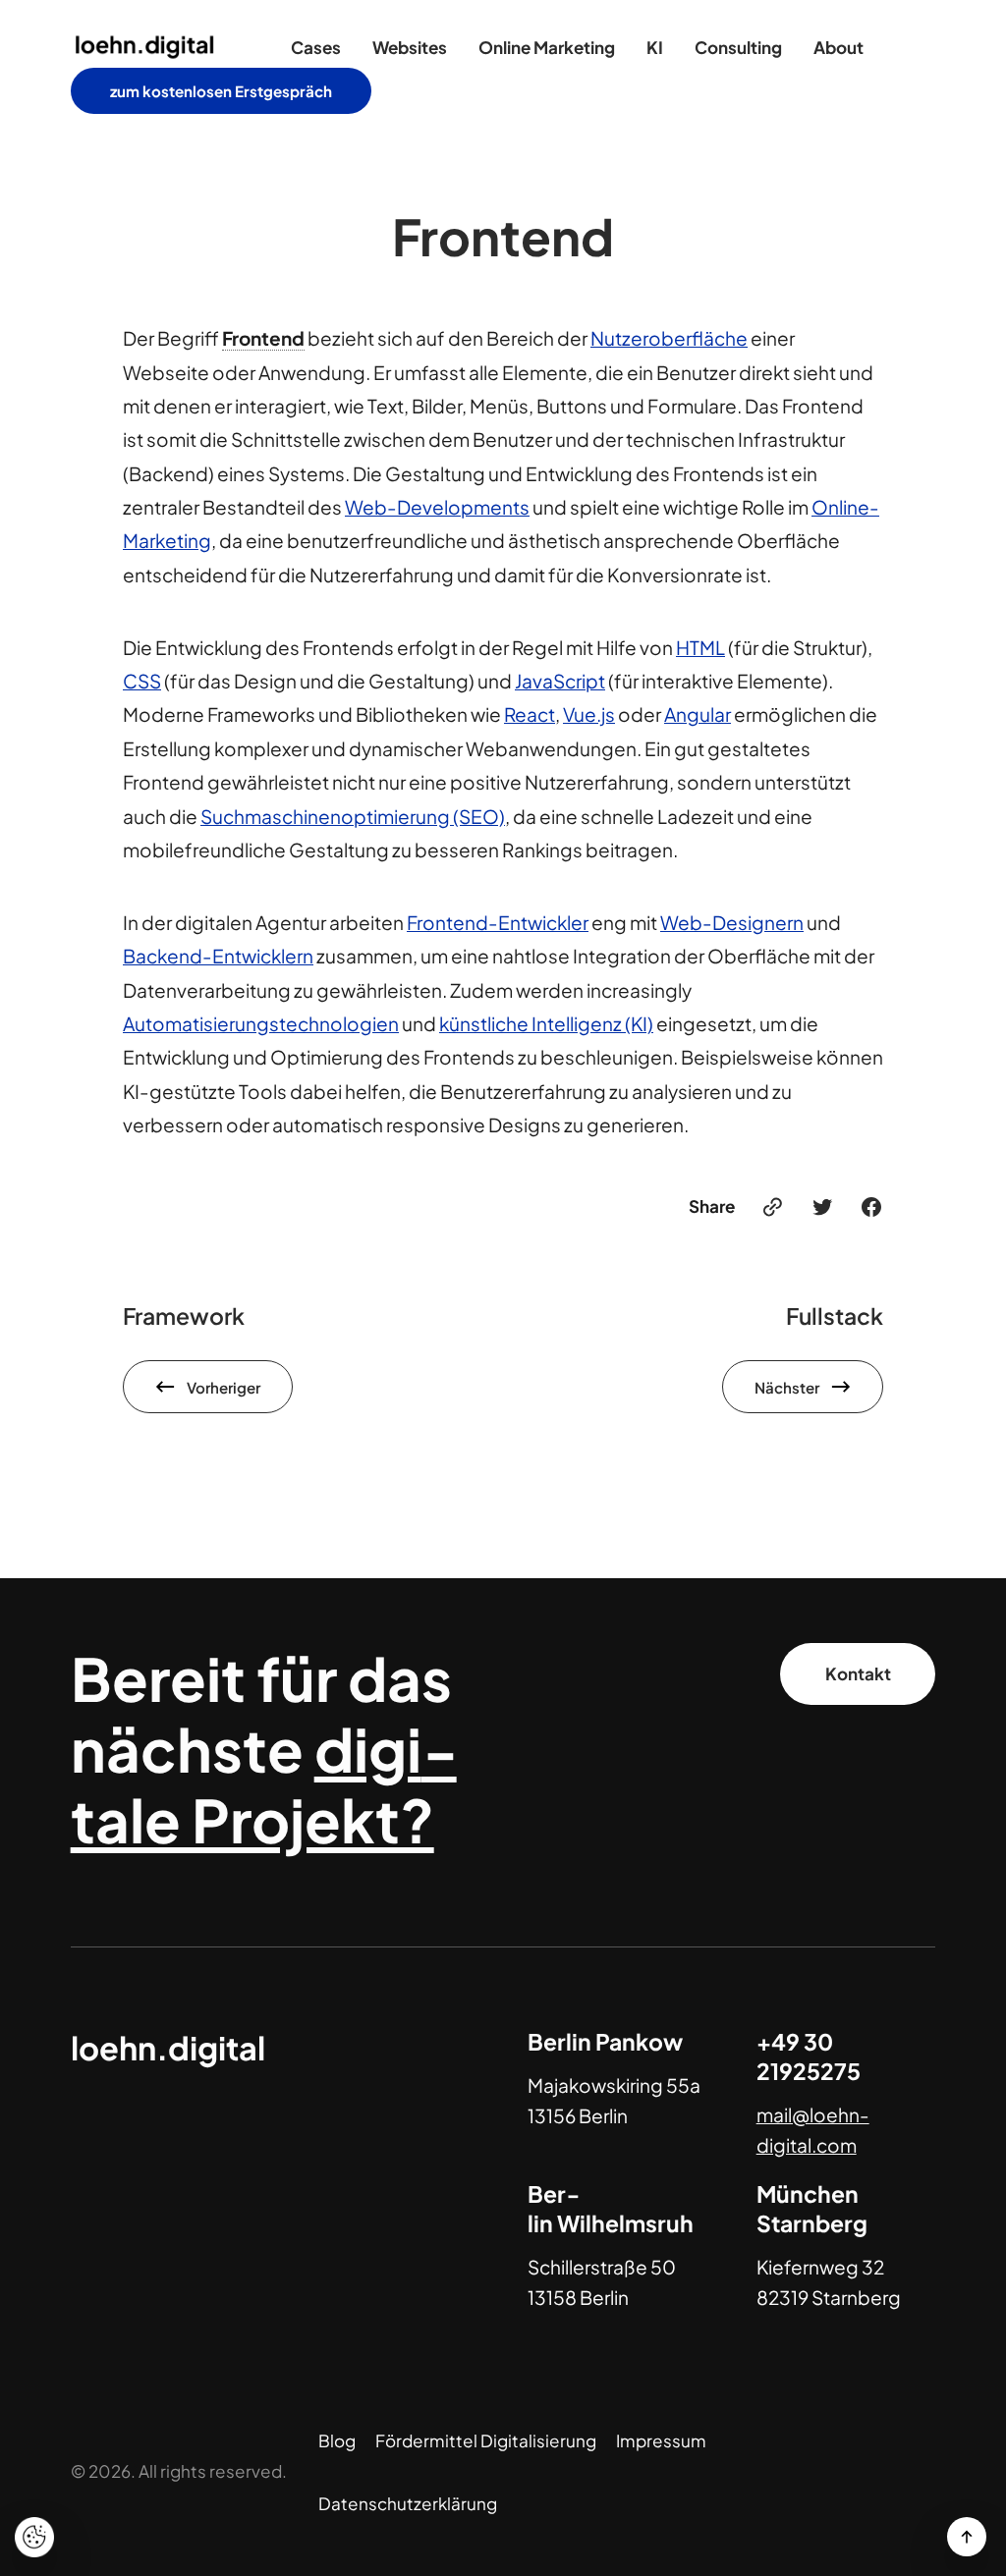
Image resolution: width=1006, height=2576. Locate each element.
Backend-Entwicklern (218, 956)
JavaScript (560, 681)
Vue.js (589, 714)
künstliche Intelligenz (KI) (546, 1023)
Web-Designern (732, 922)
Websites (410, 47)
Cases (316, 47)
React (530, 714)
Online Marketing (547, 47)
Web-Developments (437, 507)
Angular (698, 714)
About (838, 47)
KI (655, 47)
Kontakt (858, 1673)
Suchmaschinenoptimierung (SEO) (353, 816)
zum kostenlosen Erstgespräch (221, 91)
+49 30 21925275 (809, 2056)
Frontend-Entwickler (498, 922)
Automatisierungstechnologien (261, 1023)
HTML (700, 647)
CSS (142, 681)
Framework (184, 1315)
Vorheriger (224, 1387)
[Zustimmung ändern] (34, 2537)
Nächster (787, 1387)
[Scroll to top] (967, 2537)
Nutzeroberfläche (669, 338)
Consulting (738, 47)
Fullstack (835, 1315)
